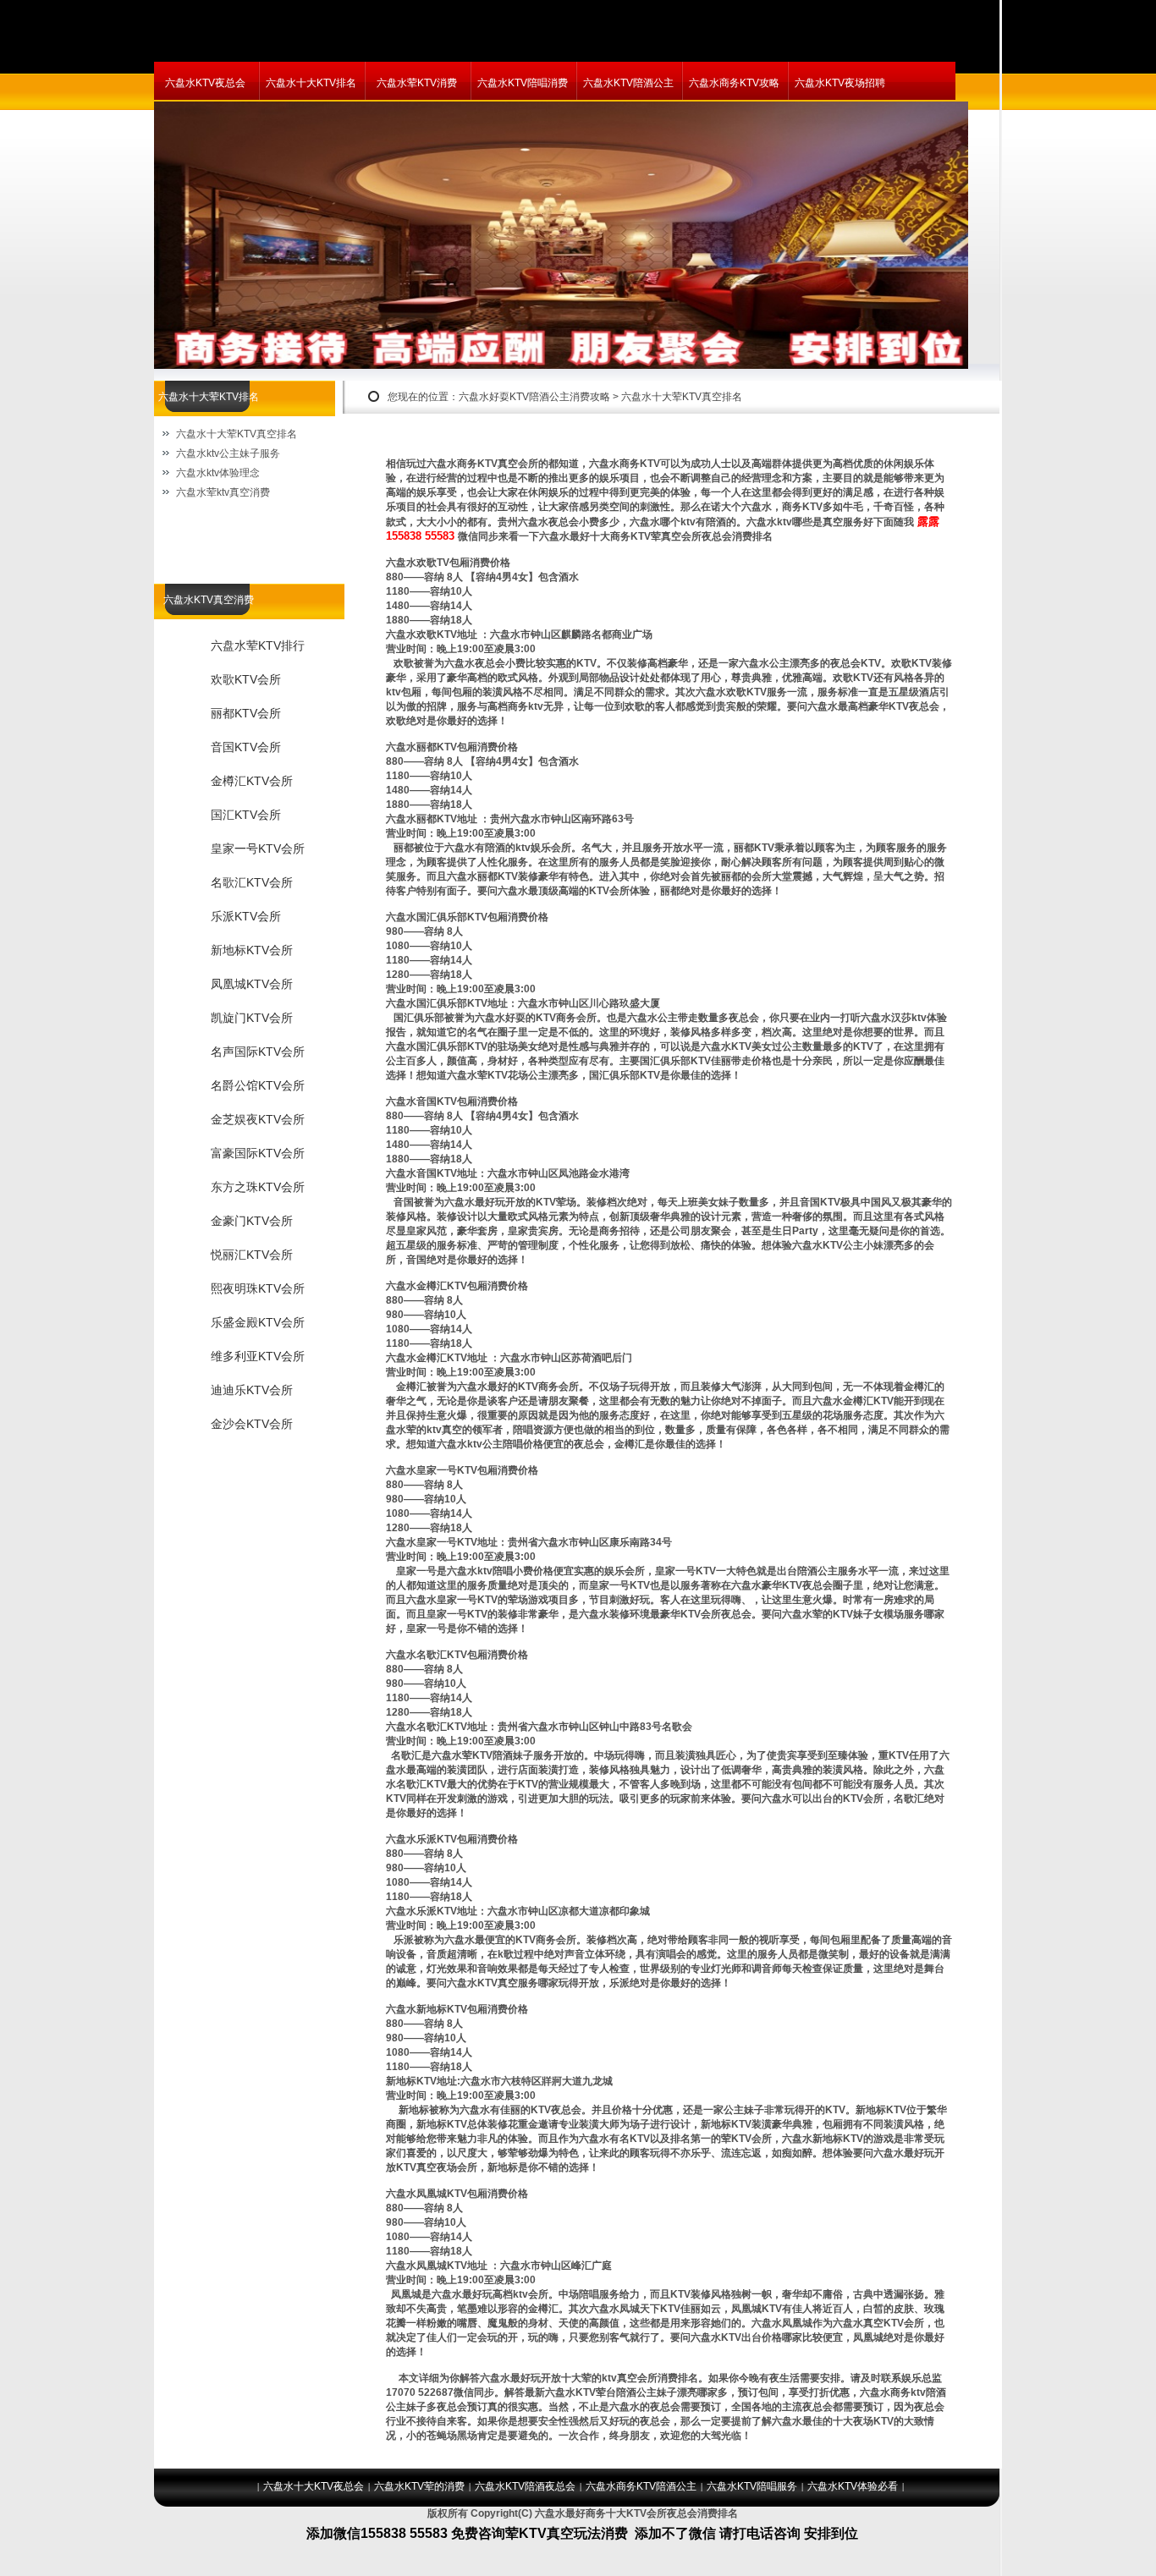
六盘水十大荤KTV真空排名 (237, 434)
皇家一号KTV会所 (258, 849)
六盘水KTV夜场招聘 (840, 83)
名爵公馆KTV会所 (258, 1085)
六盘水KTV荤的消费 (419, 2486)
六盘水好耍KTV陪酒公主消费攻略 (534, 397)
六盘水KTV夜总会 (205, 83)
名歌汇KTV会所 (252, 882)
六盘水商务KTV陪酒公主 (641, 2486)
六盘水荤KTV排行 (258, 645)
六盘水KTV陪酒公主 (628, 83)
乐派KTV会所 (246, 916)
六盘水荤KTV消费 (417, 83)
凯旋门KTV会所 (252, 1018)
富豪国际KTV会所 (258, 1153)
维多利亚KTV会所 (258, 1356)
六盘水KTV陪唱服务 (752, 2486)
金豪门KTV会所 (252, 1221)
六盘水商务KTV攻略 (734, 83)
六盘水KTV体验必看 (853, 2486)
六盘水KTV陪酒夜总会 (525, 2486)
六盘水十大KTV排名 (311, 83)
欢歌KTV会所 (246, 679)
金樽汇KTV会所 (252, 781)
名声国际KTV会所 (258, 1052)
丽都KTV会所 (246, 713)
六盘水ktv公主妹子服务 (228, 453)
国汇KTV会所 (246, 815)
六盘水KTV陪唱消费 (523, 83)
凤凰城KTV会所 (252, 984)
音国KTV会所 (246, 747)
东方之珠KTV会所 (258, 1187)
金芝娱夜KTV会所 (258, 1119)
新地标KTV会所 (252, 950)
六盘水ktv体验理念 (218, 473)
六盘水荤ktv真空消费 (223, 492)
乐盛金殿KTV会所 (258, 1322)
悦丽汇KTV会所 (252, 1255)
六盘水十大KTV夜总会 (314, 2486)
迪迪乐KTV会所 (252, 1390)
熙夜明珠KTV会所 (258, 1288)
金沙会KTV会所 (252, 1424)
